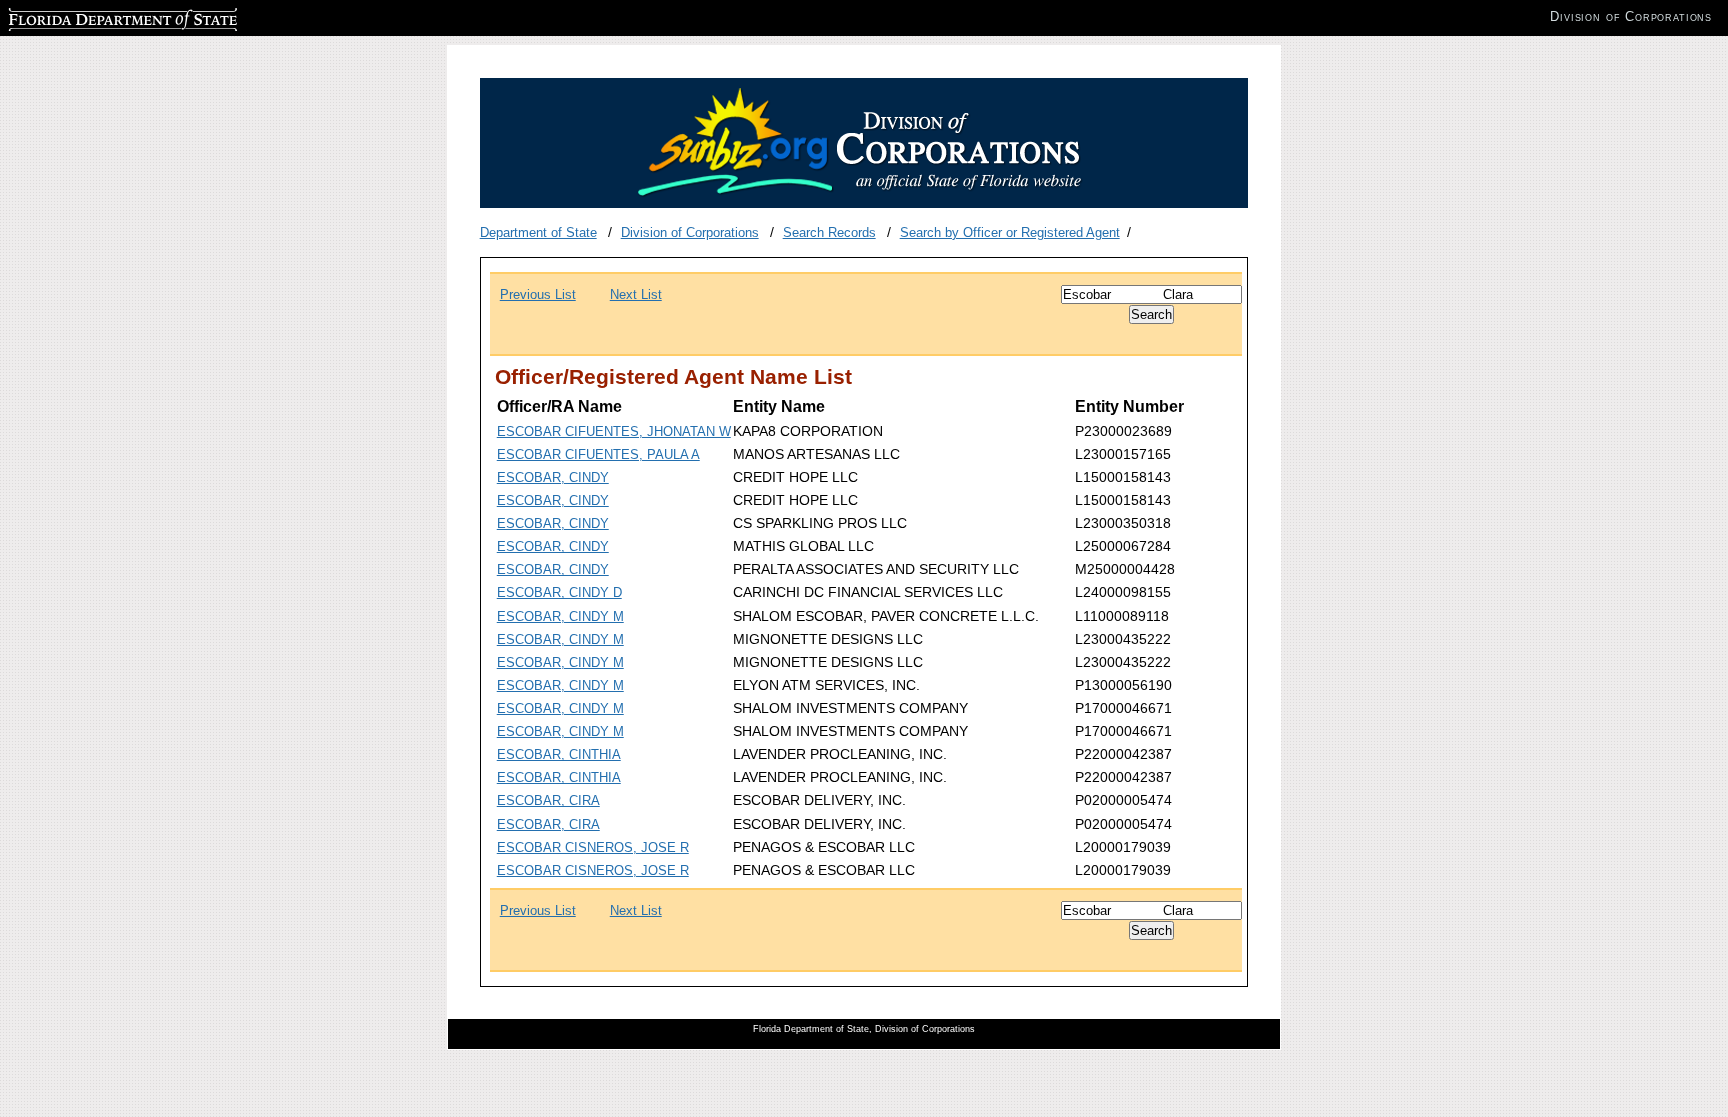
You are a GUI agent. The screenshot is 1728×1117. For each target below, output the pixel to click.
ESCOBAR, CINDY (553, 477)
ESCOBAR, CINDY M (560, 616)
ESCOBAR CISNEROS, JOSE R (593, 847)
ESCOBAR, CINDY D (559, 592)
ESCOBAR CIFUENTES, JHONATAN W (614, 431)
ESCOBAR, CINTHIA (559, 754)
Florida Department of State (88, 16)
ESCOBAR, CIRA (548, 800)
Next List (636, 294)
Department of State (538, 232)
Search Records (829, 232)
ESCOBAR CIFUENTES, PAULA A (598, 454)
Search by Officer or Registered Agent (1010, 232)
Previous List (538, 294)
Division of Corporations (690, 232)
